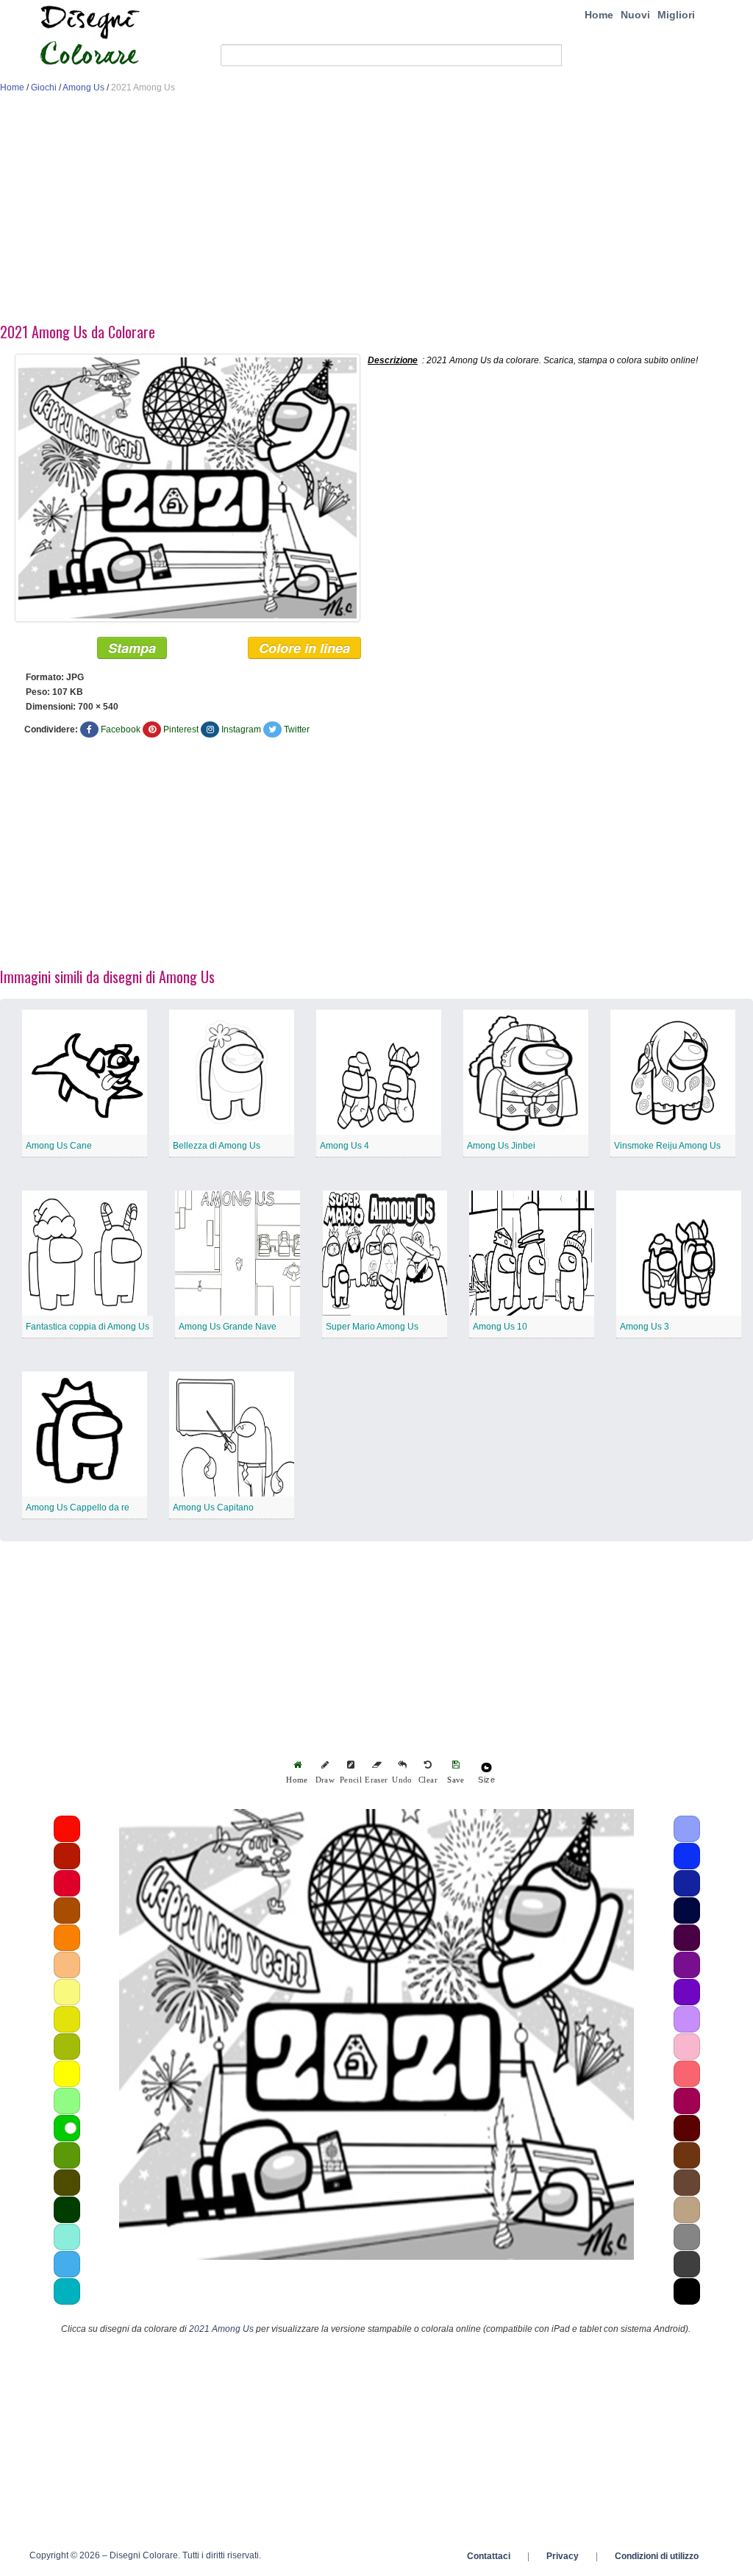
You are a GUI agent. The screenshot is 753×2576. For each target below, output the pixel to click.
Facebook (121, 729)
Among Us (83, 88)
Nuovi (635, 15)
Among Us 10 (500, 1327)
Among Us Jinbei (501, 1146)
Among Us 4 (345, 1146)
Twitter (297, 729)
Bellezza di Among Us (217, 1146)
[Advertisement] (376, 212)
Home (599, 15)
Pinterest (181, 729)
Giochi (44, 88)
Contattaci (489, 2556)
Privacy (563, 2556)
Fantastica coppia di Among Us (88, 1327)
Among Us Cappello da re (78, 1508)
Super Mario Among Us (372, 1327)
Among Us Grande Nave (228, 1327)
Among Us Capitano (213, 1508)
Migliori (676, 15)
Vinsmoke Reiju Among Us (667, 1146)
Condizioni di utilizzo (657, 2556)
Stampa (132, 648)
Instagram (241, 729)
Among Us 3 (645, 1327)
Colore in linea (304, 648)
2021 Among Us (221, 2329)
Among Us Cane (59, 1146)
